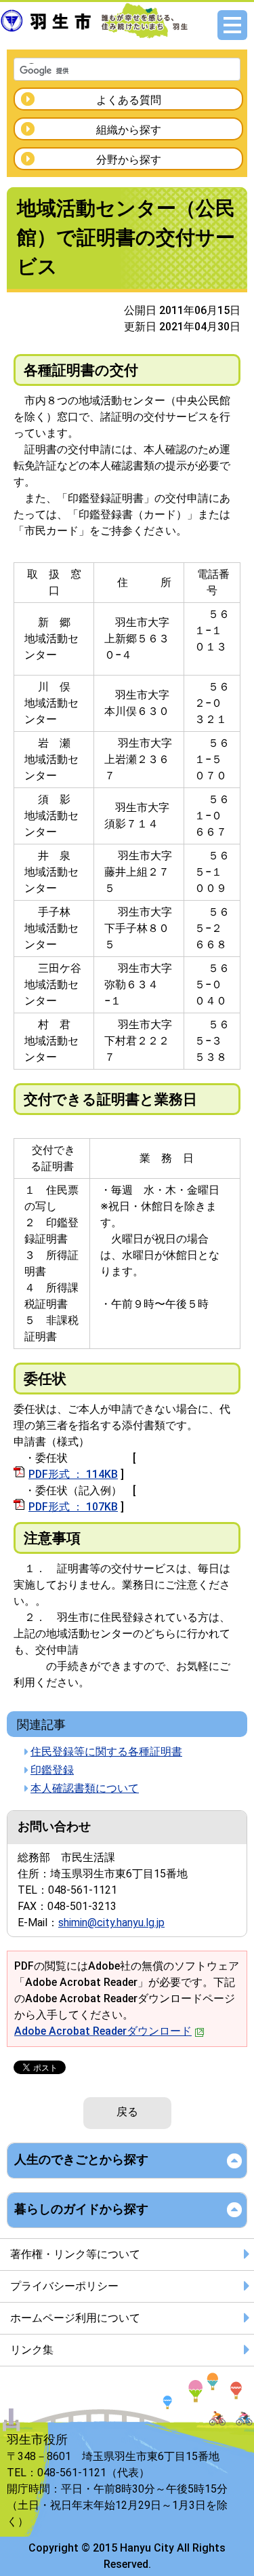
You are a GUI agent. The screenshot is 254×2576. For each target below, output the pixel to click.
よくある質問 (129, 100)
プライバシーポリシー (64, 2286)
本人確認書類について (85, 1788)
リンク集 (32, 2350)
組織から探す (129, 130)
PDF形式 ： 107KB (73, 1507)
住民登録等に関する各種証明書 (106, 1752)
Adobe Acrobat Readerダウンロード (103, 2031)
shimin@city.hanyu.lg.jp (111, 1923)
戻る (127, 2112)
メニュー (232, 25)
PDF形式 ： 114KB (73, 1474)
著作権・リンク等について (75, 2254)
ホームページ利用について (75, 2318)
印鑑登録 (52, 1770)
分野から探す (129, 160)
